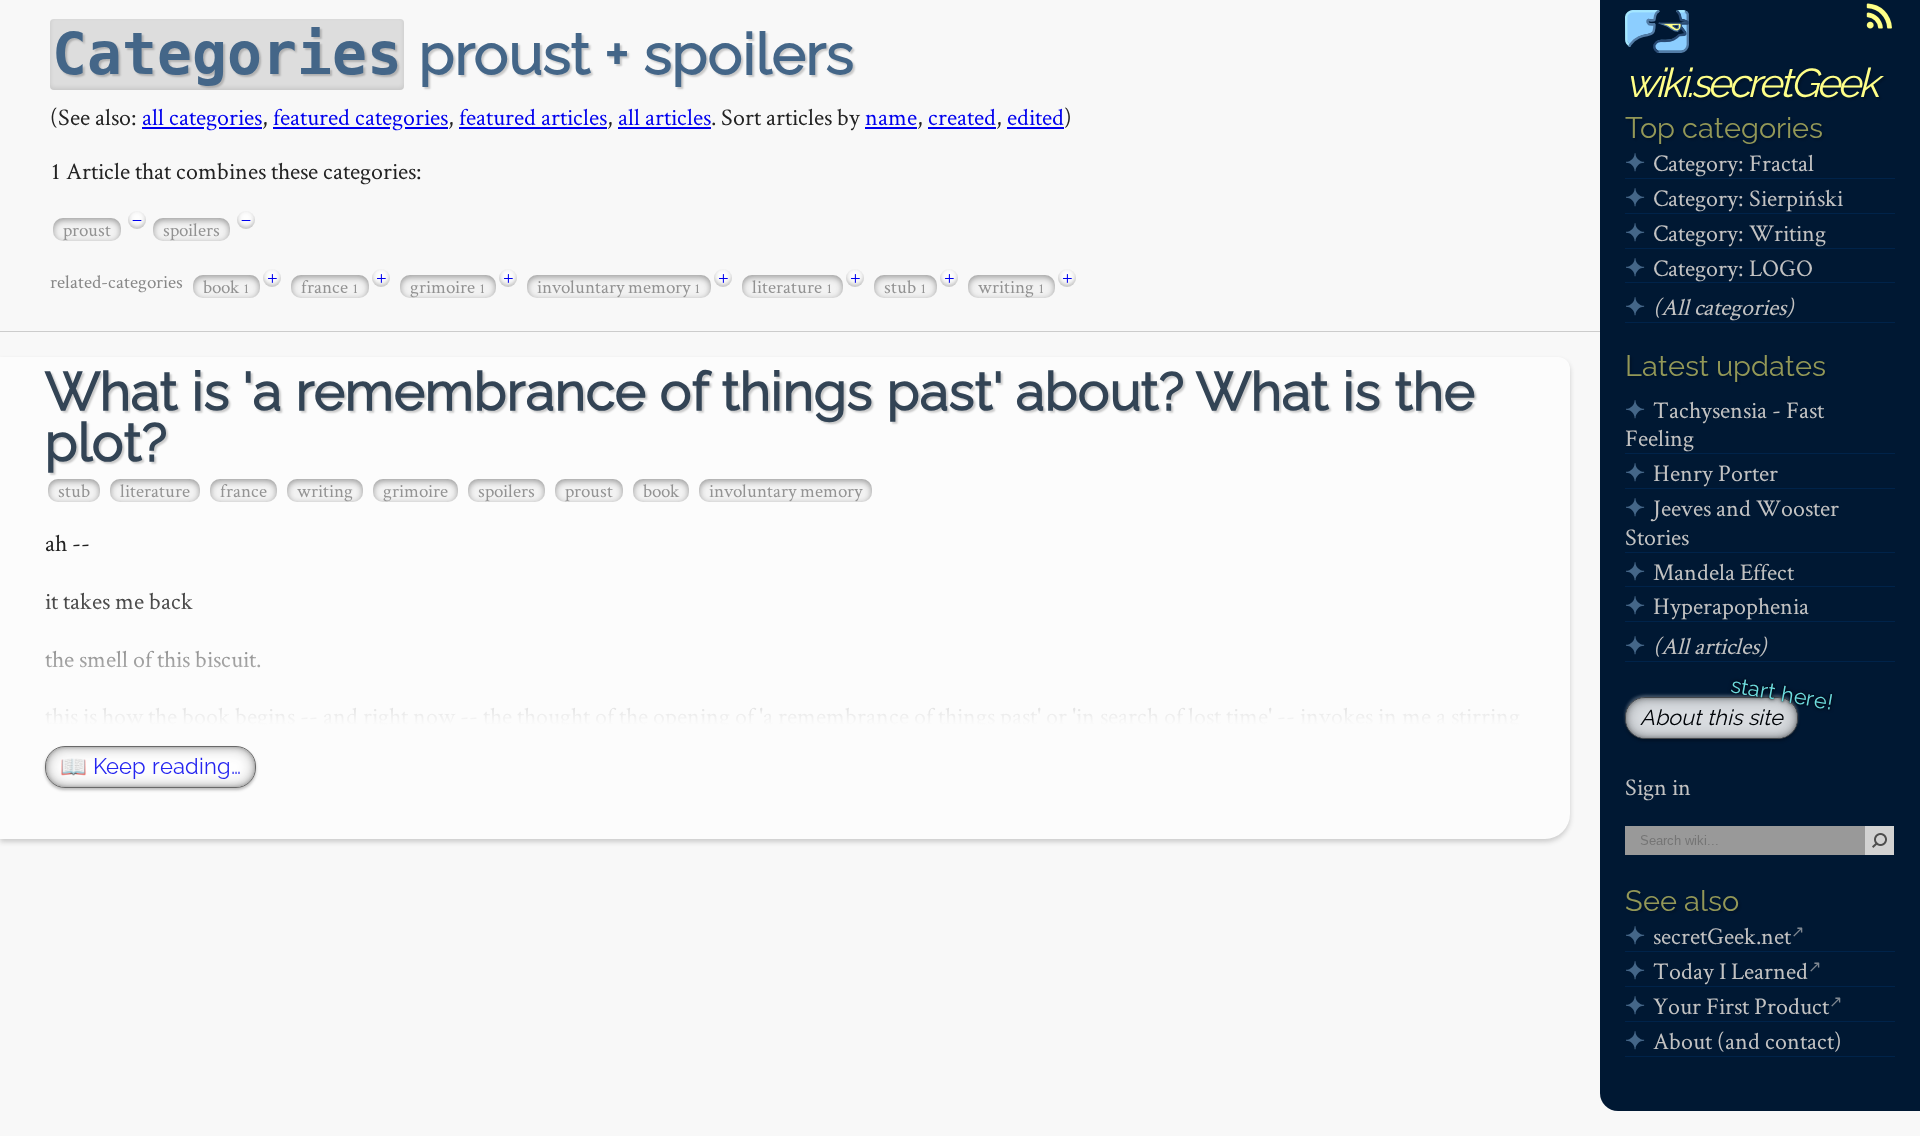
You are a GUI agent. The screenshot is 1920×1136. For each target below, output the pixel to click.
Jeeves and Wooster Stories (1732, 522)
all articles (664, 116)
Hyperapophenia (1731, 605)
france (330, 286)
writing (1011, 286)
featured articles (533, 116)
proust (87, 229)
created (962, 116)
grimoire (448, 286)
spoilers (191, 229)
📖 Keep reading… (150, 766)
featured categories (360, 116)
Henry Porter (1715, 472)
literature (792, 286)
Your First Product (1741, 1005)
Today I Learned (1730, 970)
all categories (202, 116)
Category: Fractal (1733, 162)
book (226, 286)
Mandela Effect (1723, 571)
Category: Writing (1739, 232)
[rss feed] (1879, 16)
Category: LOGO (1733, 267)
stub (905, 286)
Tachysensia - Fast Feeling (1724, 424)
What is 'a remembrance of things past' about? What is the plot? (760, 417)
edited (1035, 116)
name (891, 116)
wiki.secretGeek (1751, 82)
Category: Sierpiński (1748, 197)
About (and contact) (1747, 1040)
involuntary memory (619, 286)
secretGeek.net (1722, 935)
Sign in (1658, 786)
